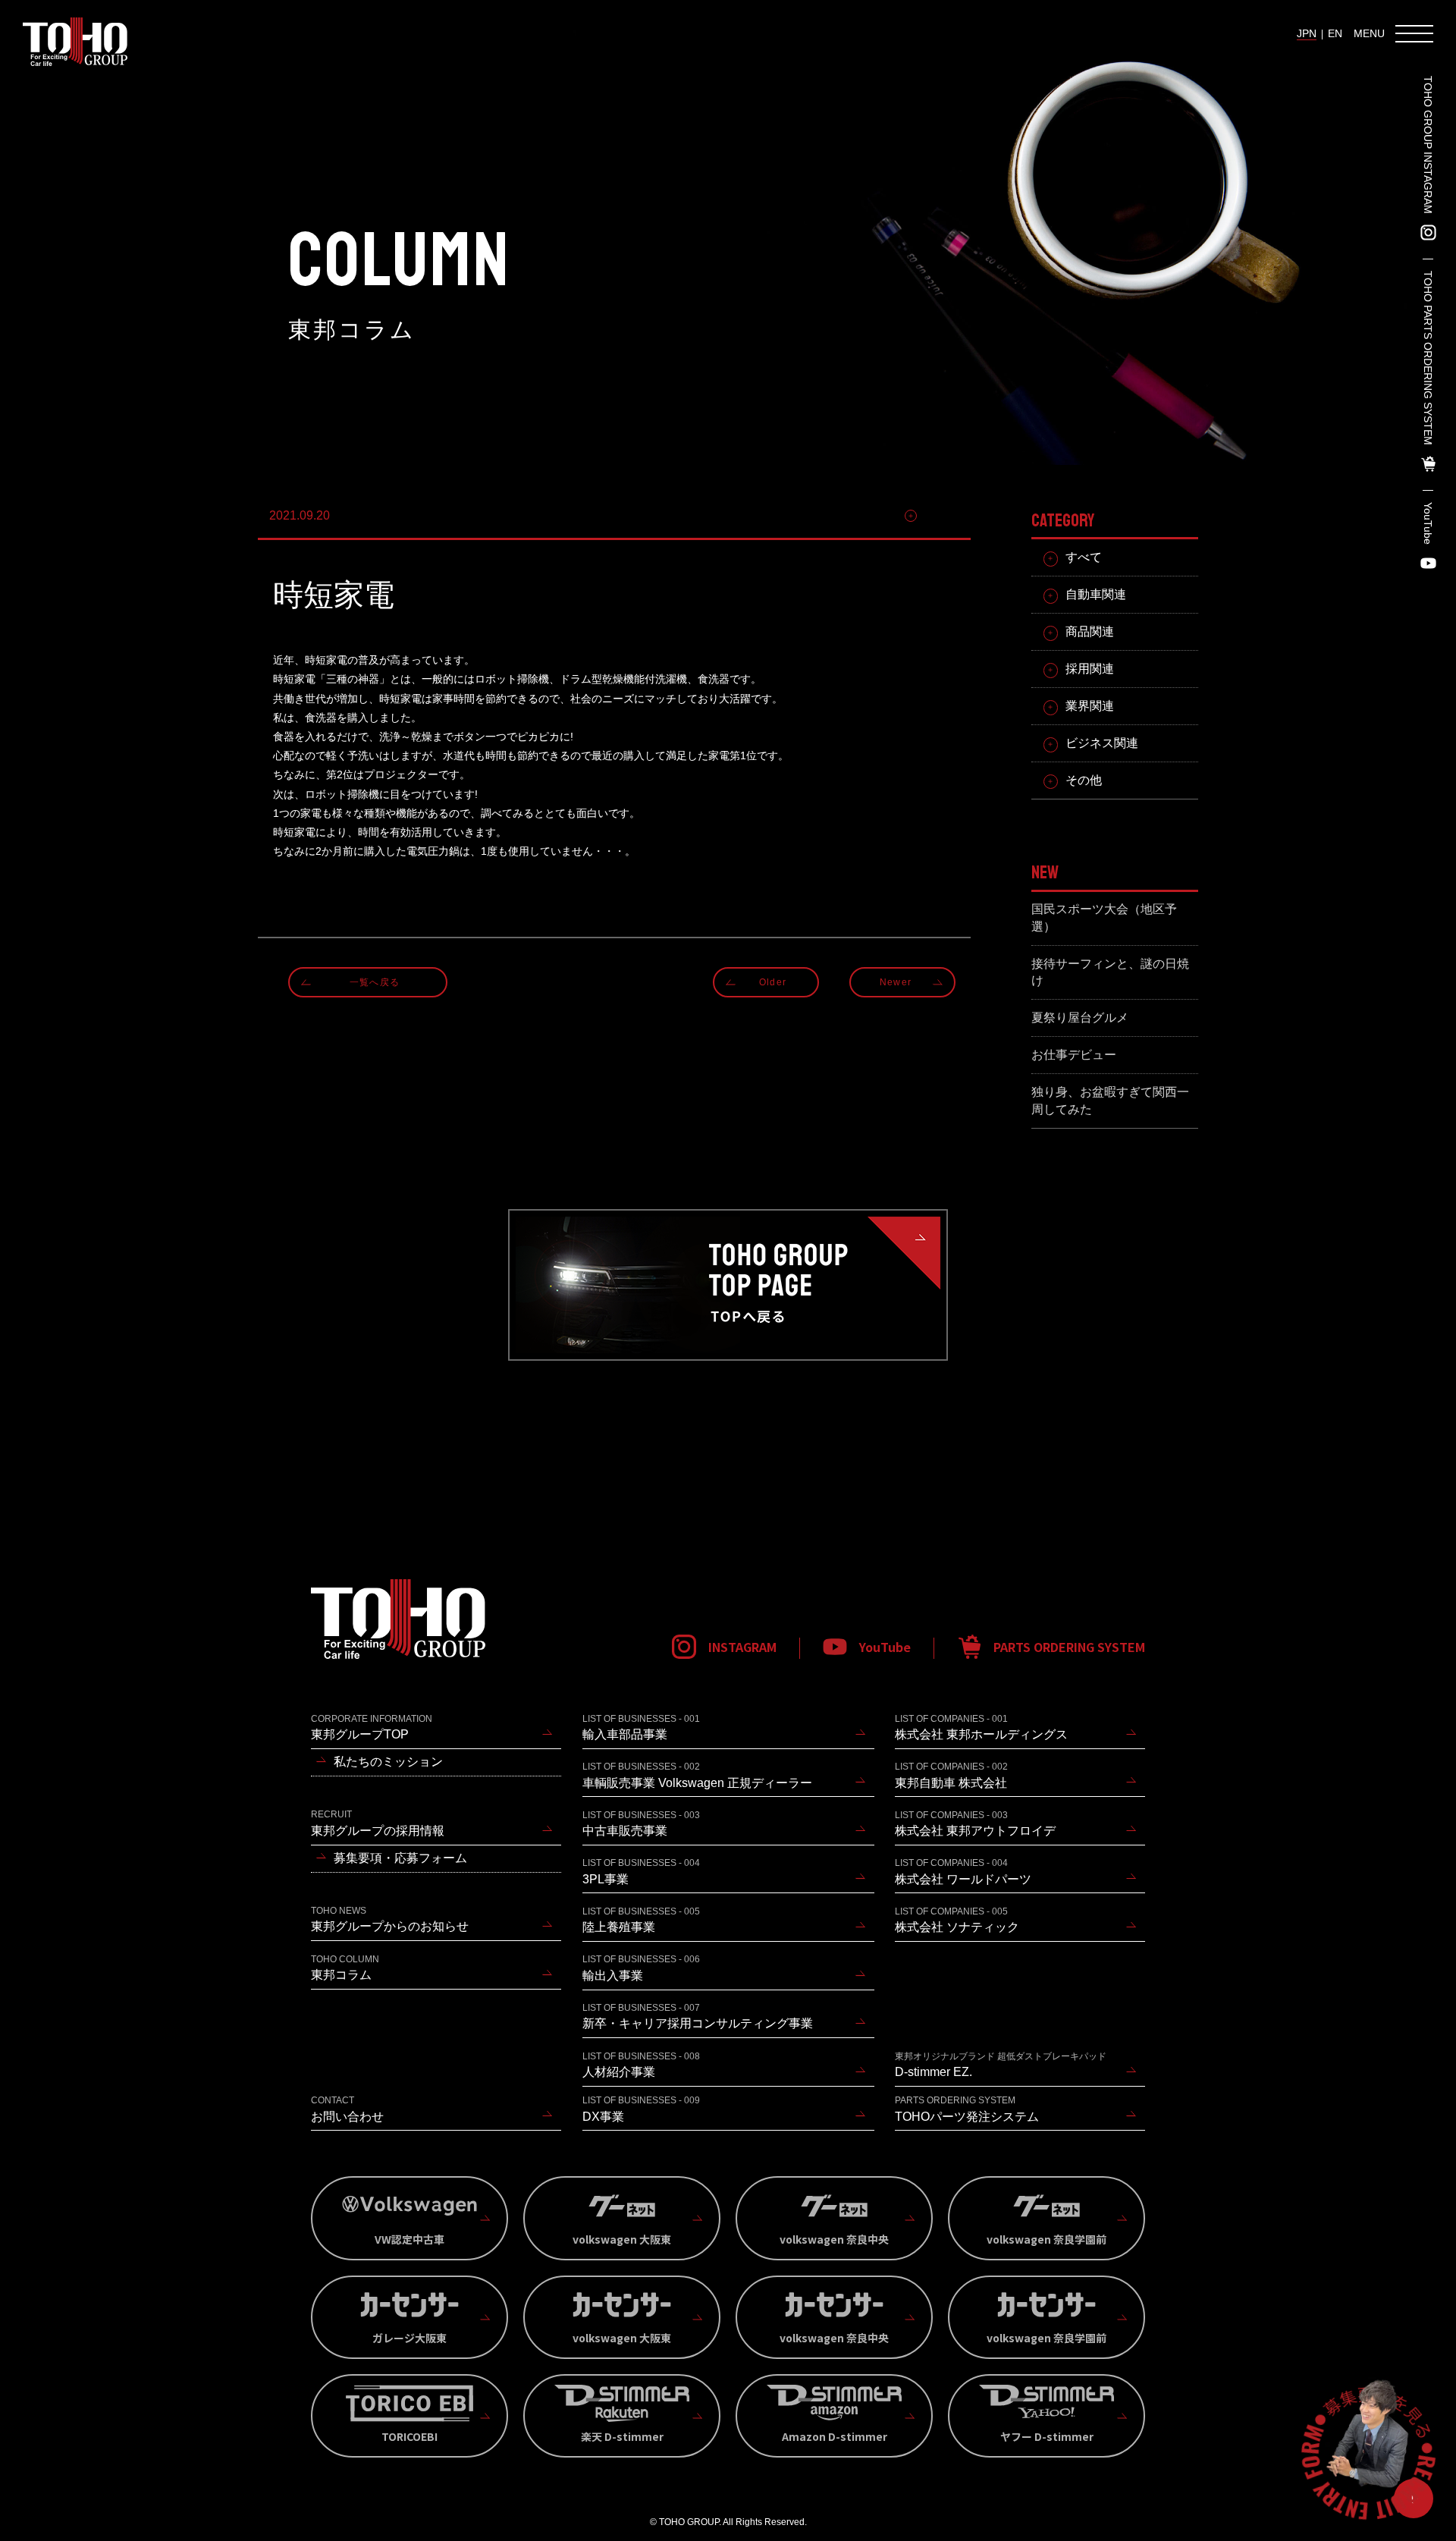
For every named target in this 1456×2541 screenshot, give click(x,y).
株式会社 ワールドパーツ (963, 1871)
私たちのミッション (388, 1762)
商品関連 (1090, 631)
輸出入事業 (641, 1968)
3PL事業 (641, 1871)
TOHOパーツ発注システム (967, 2109)
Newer (896, 982)
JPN (1307, 33)
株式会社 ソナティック (957, 1920)
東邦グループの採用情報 (378, 1823)
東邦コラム (345, 1968)
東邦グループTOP (372, 1727)
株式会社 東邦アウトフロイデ (975, 1823)
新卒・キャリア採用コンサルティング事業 (698, 2016)
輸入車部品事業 (641, 1727)
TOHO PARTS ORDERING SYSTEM (1428, 358)
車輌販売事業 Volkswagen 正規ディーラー (697, 1775)
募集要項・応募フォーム (400, 1858)
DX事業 (641, 2109)
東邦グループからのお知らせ (390, 1919)
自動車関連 (1096, 594)
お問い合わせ (347, 2109)
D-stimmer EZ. (1001, 2065)
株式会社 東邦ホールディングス (981, 1727)
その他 (941, 515)
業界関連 (1090, 706)
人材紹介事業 (641, 2065)
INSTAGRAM (742, 1647)
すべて (1084, 557)
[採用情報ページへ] (1368, 2453)
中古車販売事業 (641, 1823)
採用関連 (1090, 669)
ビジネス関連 (1102, 743)
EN (1335, 33)
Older (773, 982)
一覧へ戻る (375, 982)
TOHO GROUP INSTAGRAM (1428, 145)
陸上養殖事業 (641, 1920)
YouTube (1428, 523)
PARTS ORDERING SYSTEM (1069, 1647)
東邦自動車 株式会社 (951, 1775)
